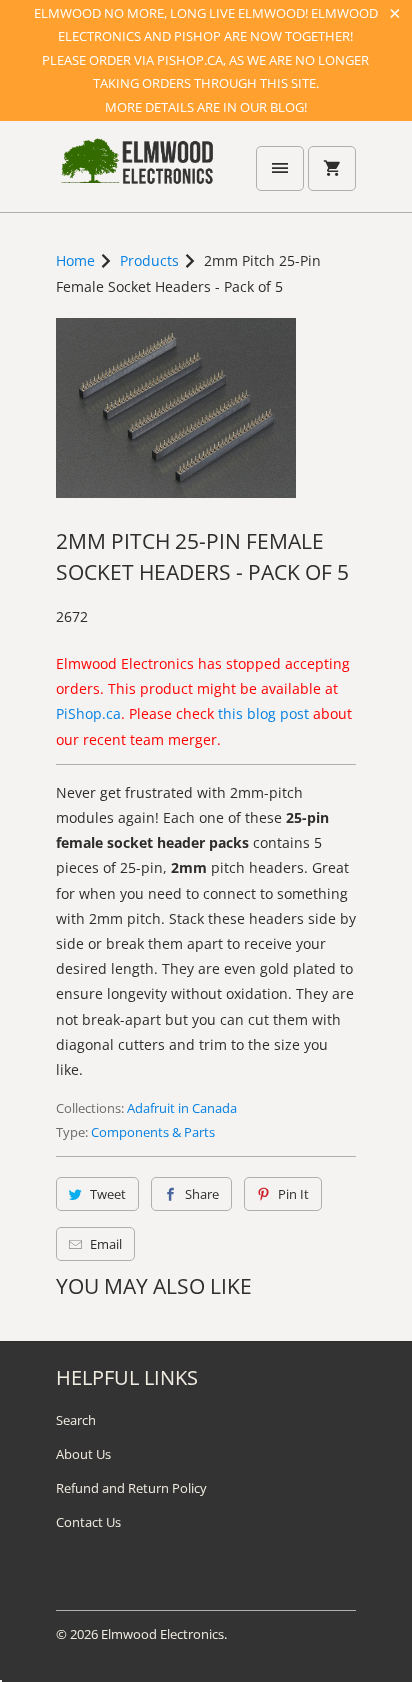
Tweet (108, 1194)
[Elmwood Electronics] (136, 174)
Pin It (293, 1194)
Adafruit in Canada (182, 1108)
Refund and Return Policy (131, 1488)
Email (106, 1244)
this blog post (263, 713)
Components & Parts (153, 1132)
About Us (83, 1454)
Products (149, 260)
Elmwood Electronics (162, 1634)
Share (202, 1194)
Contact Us (88, 1522)
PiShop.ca (88, 713)
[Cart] (332, 168)
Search (76, 1420)
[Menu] (280, 168)
